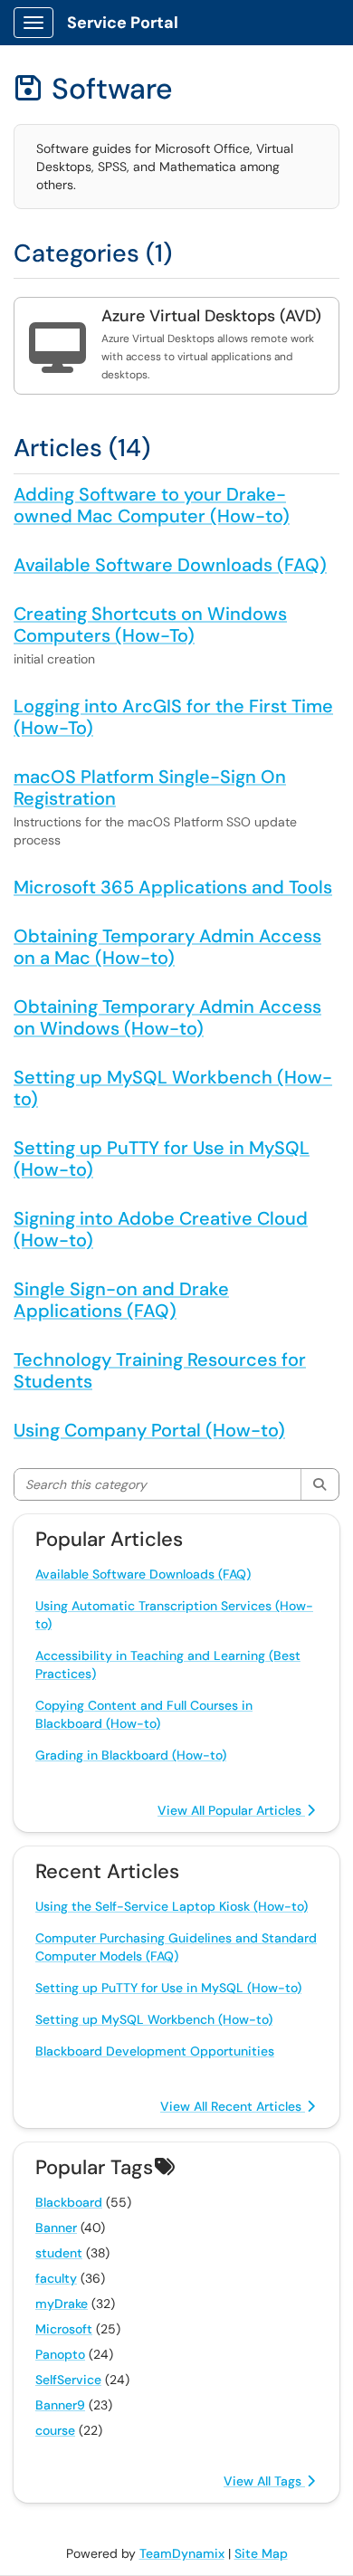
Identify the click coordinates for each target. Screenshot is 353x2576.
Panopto (60, 2354)
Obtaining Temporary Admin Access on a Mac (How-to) (167, 947)
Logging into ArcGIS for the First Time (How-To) (173, 717)
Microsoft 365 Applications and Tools (173, 887)
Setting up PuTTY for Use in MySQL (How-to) (162, 1159)
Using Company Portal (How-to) (149, 1430)
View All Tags (264, 2481)
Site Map (261, 2553)
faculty (56, 2278)
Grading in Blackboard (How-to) (131, 1755)
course (55, 2430)
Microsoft (64, 2329)
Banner (56, 2228)
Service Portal (123, 23)
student (59, 2253)
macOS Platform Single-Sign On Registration (150, 787)
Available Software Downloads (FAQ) (170, 565)
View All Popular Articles (231, 1810)
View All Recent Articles (233, 2106)
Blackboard (69, 2202)
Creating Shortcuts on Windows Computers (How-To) (150, 625)
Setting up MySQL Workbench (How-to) (173, 1088)
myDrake (62, 2304)
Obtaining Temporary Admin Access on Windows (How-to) (167, 1017)
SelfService (68, 2380)
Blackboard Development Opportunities (155, 2051)
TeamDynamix (182, 2553)
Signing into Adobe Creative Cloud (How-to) (161, 1229)
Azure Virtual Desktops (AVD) (211, 316)
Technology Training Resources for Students (160, 1370)
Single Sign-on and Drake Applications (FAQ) (121, 1300)
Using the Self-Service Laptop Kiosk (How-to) (172, 1906)
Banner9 (60, 2405)
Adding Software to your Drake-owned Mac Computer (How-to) (152, 505)
